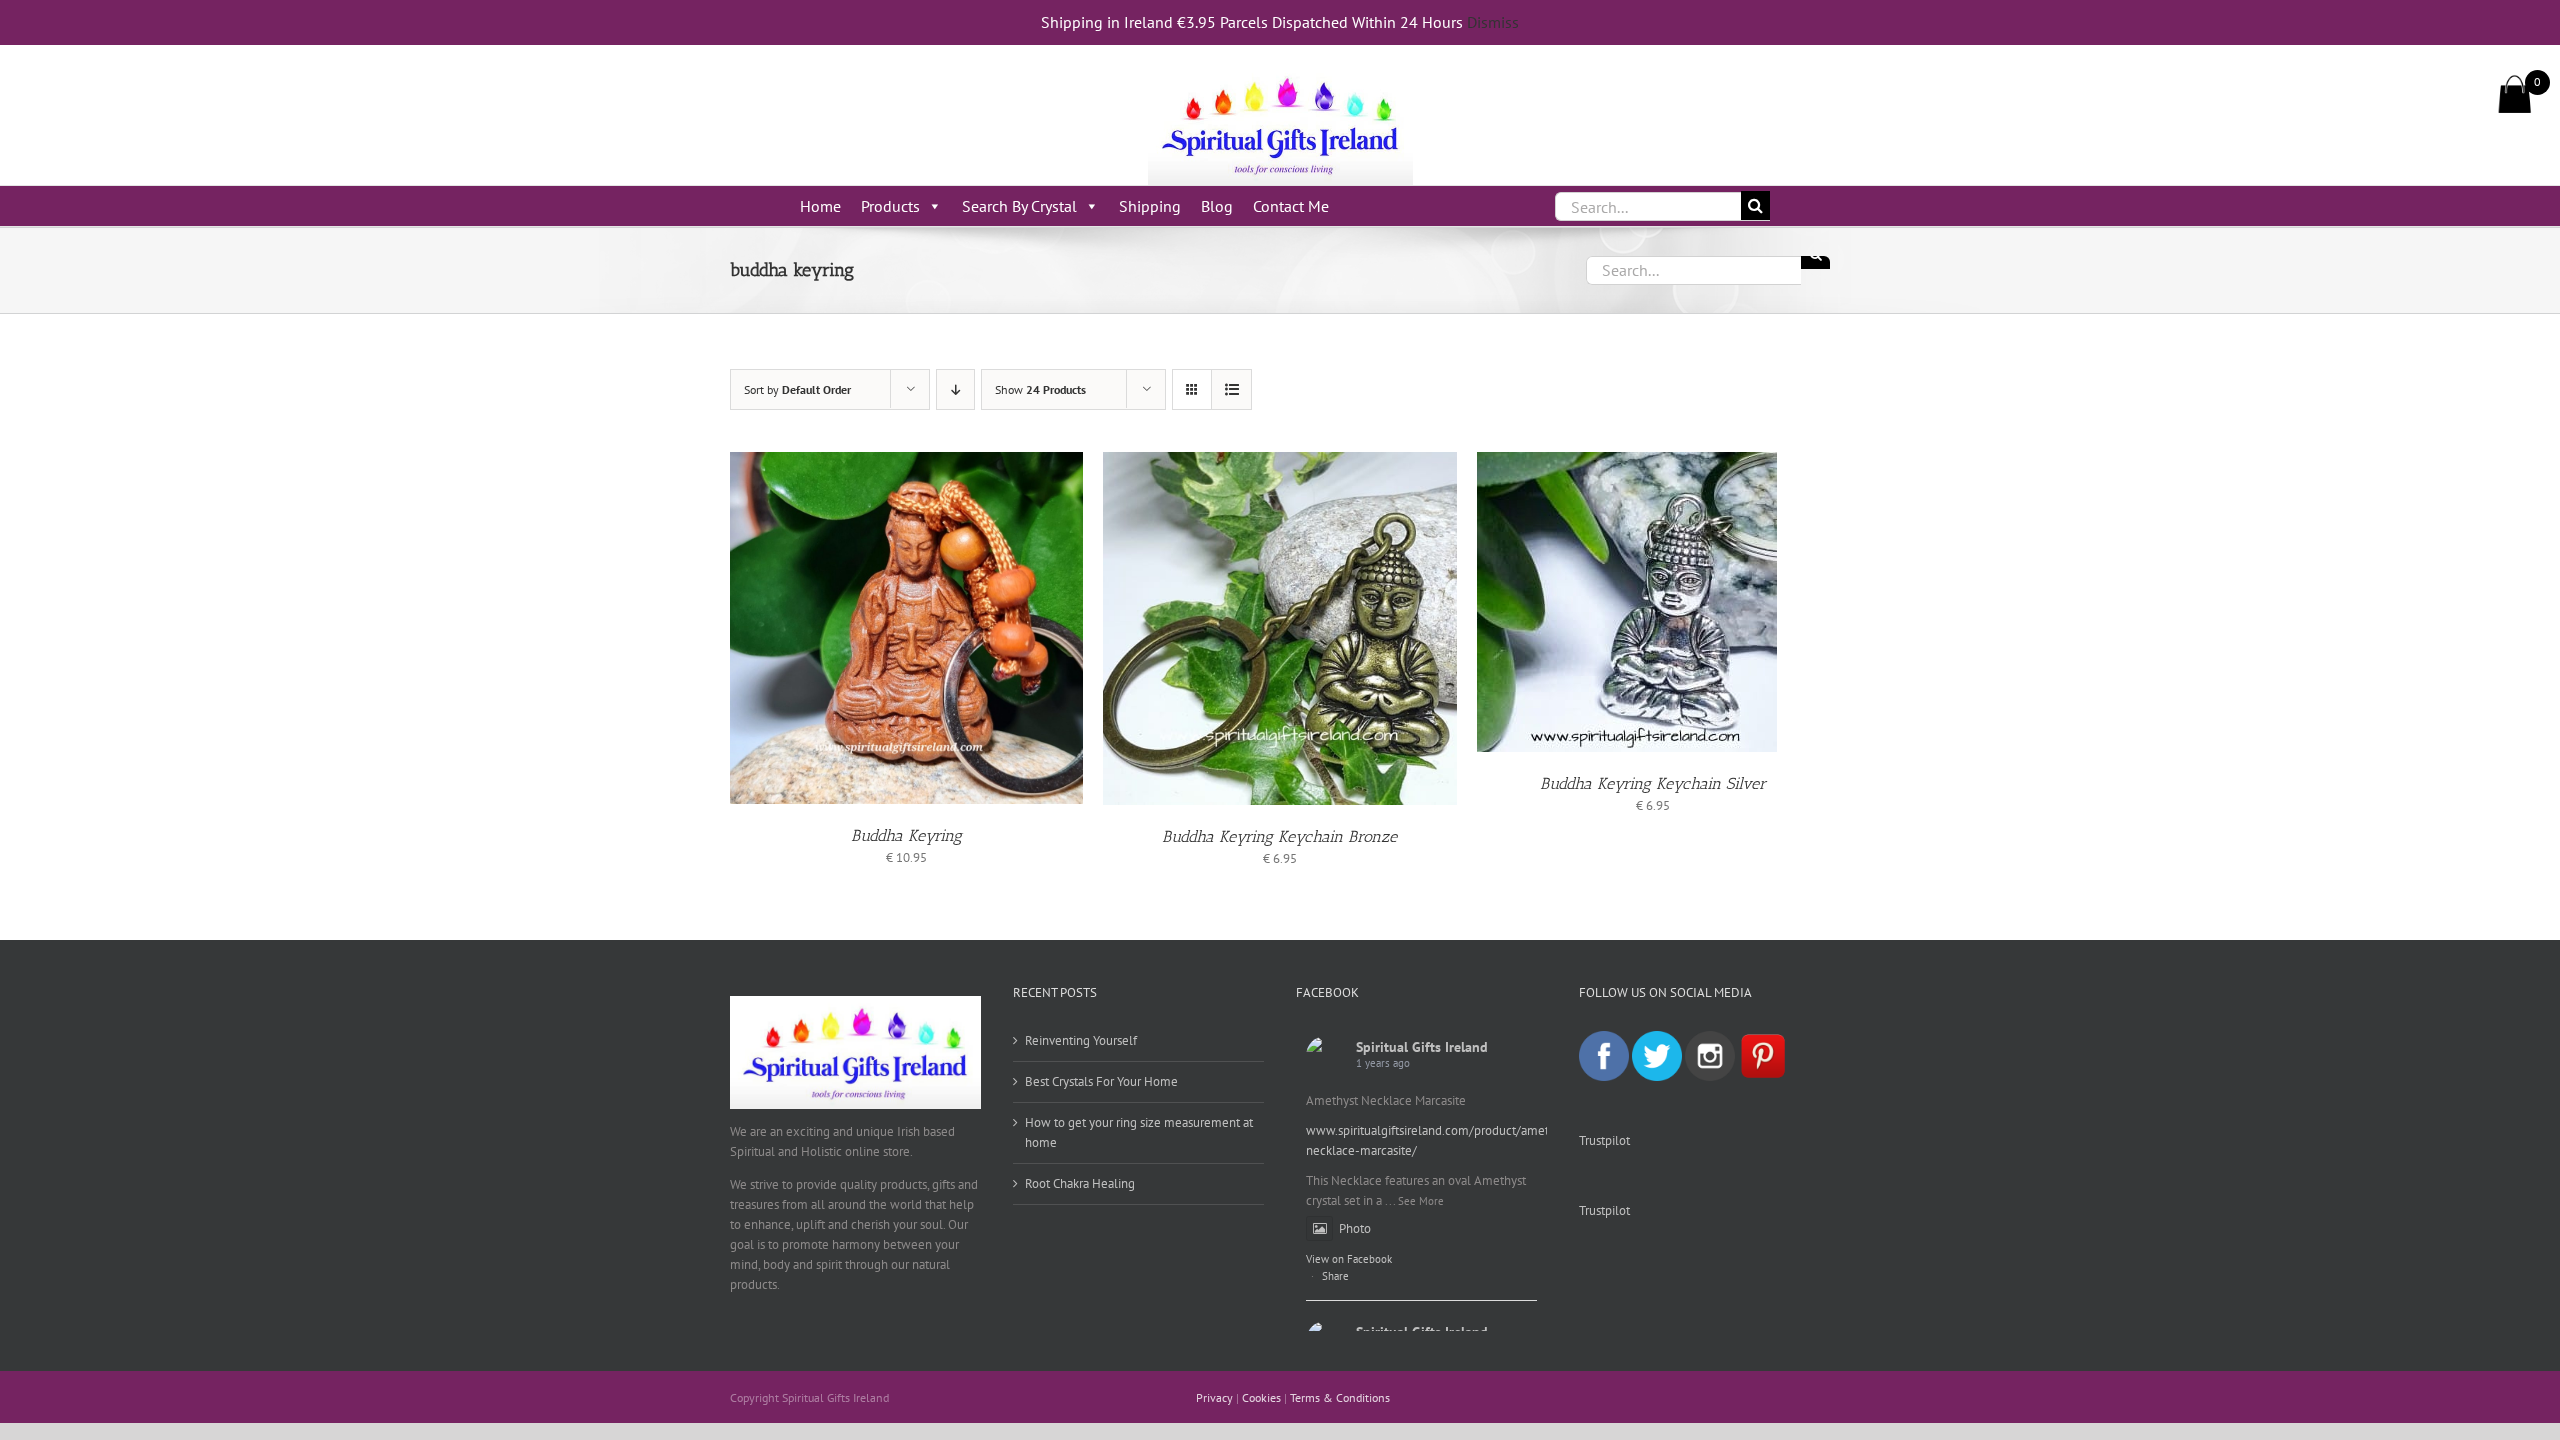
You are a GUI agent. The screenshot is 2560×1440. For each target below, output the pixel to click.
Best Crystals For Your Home (1101, 1081)
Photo (1355, 1228)
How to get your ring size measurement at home (1139, 1132)
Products (890, 206)
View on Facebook (1349, 1259)
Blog (1217, 206)
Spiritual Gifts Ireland (1422, 1047)
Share (1335, 1276)
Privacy (1214, 1397)
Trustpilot (1604, 1140)
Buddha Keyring (906, 835)
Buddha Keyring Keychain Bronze (1279, 836)
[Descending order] (955, 389)
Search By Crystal (1019, 206)
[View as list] (1231, 389)
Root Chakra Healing (1080, 1183)
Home (820, 206)
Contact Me (1291, 206)
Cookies (1261, 1397)
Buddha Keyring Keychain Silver (1653, 783)
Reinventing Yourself (1081, 1040)
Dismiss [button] (1493, 22)
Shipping (1150, 206)
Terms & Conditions (1340, 1397)
